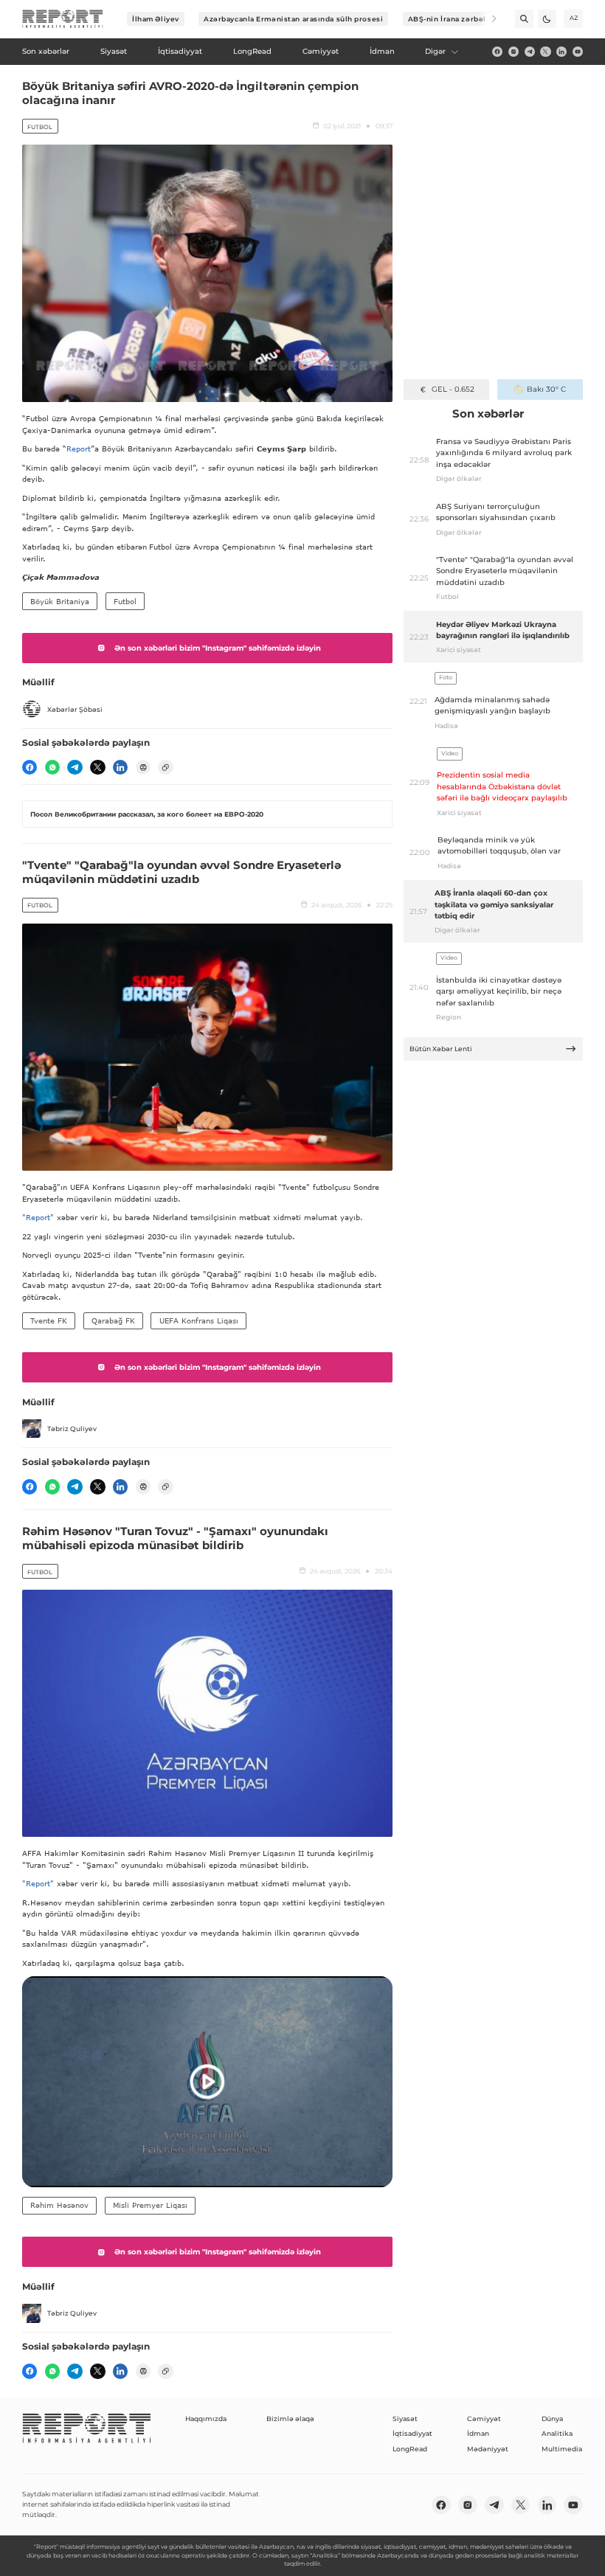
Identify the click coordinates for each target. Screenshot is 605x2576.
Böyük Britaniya (60, 601)
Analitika (557, 2433)
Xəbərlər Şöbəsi (75, 709)
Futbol (40, 127)
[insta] (514, 52)
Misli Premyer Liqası (150, 2205)
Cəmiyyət (484, 2419)
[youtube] (578, 52)
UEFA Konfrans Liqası (199, 1320)
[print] (143, 767)
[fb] (497, 52)
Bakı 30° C (546, 389)
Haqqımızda (206, 2419)
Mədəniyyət (488, 2449)
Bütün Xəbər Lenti (441, 1049)
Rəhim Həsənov (59, 2205)
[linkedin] (561, 52)
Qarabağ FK (113, 1320)
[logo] (63, 19)
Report (79, 449)
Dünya (552, 2419)
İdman (478, 2433)
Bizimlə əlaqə (290, 2419)
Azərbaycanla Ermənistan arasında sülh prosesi (293, 19)
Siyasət (405, 2419)
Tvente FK (49, 1320)
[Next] (487, 19)
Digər (435, 51)
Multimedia (562, 2449)
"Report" (38, 1217)
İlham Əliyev (156, 19)
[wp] (52, 767)
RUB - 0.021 (453, 389)
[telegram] (530, 52)
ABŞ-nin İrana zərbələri (453, 19)
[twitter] (545, 52)
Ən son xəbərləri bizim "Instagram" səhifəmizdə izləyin (218, 648)
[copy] (165, 767)
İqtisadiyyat (412, 2433)
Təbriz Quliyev (72, 1429)
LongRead (410, 2449)
